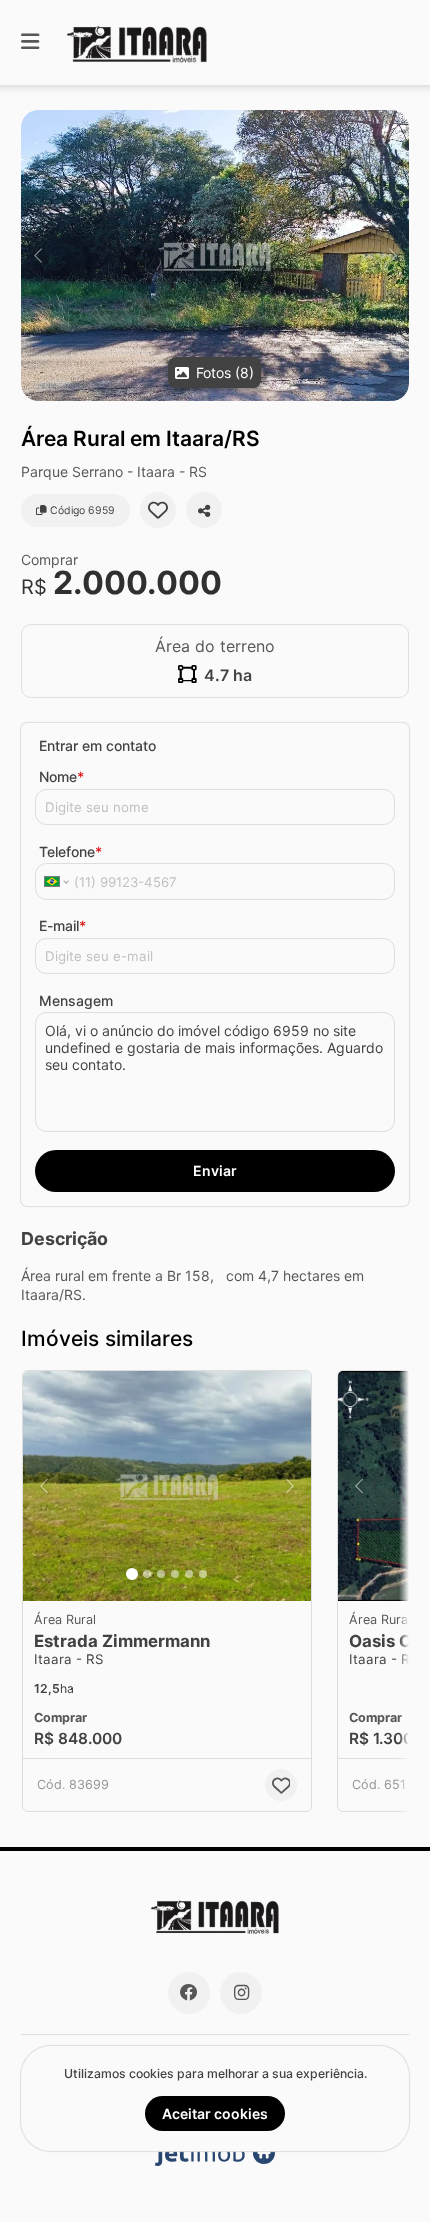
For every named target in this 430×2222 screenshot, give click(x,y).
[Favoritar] (158, 510)
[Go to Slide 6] (203, 1574)
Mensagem (76, 1000)
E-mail (62, 925)
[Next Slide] (392, 255)
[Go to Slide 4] (175, 1574)
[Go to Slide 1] (132, 1574)
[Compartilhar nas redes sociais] (204, 510)
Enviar (215, 1170)
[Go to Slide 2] (147, 1574)
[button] (215, 255)
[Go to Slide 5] (189, 1574)
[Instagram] (241, 1993)
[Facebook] (189, 1993)
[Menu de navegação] (30, 42)
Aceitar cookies (215, 2113)
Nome (61, 776)
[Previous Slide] (37, 255)
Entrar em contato (97, 745)
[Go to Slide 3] (161, 1574)
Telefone (70, 851)
